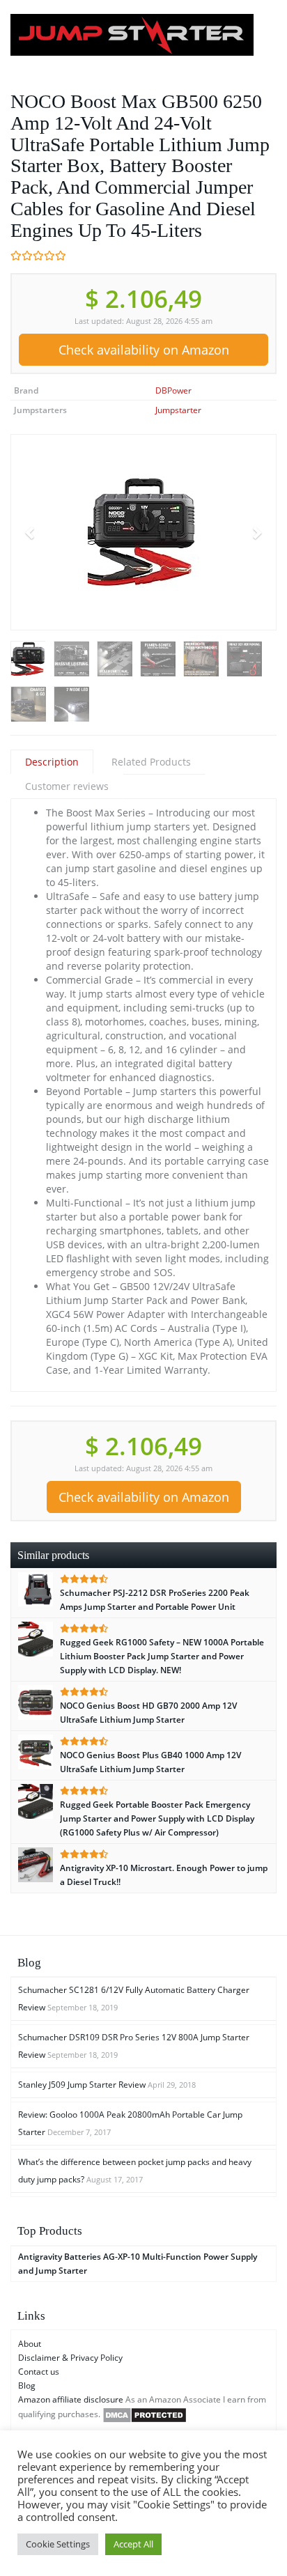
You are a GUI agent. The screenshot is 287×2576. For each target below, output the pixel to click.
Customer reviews (67, 786)
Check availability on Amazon (144, 350)
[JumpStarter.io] (143, 35)
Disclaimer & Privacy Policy (70, 2358)
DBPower (173, 390)
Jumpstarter (178, 410)
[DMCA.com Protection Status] (145, 2415)
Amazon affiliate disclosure (71, 2399)
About (30, 2344)
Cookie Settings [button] (58, 2544)
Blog (27, 2385)
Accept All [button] (133, 2544)
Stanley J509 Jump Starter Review (82, 2085)
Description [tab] (52, 762)
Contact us (39, 2372)
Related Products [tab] (151, 762)
